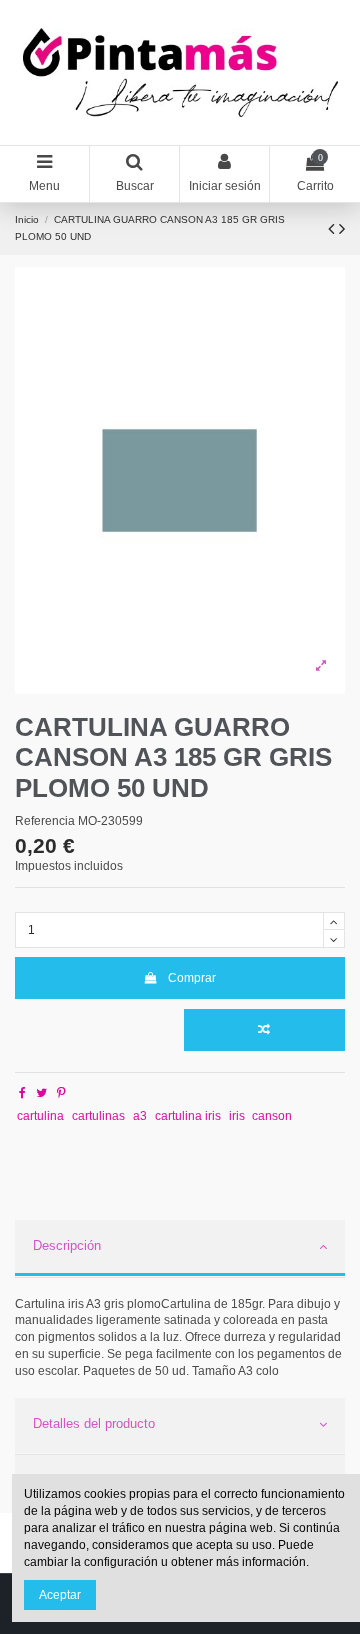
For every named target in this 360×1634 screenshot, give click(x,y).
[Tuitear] (41, 1093)
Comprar (192, 978)
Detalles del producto (94, 1423)
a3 (140, 1116)
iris (237, 1116)
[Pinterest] (61, 1093)
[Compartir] (22, 1093)
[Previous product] (333, 229)
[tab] (180, 1249)
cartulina (40, 1116)
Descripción (67, 1245)
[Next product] (342, 229)
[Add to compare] (264, 1030)
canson (272, 1116)
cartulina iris (188, 1116)
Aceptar (60, 1595)
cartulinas (98, 1116)
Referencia (45, 821)
